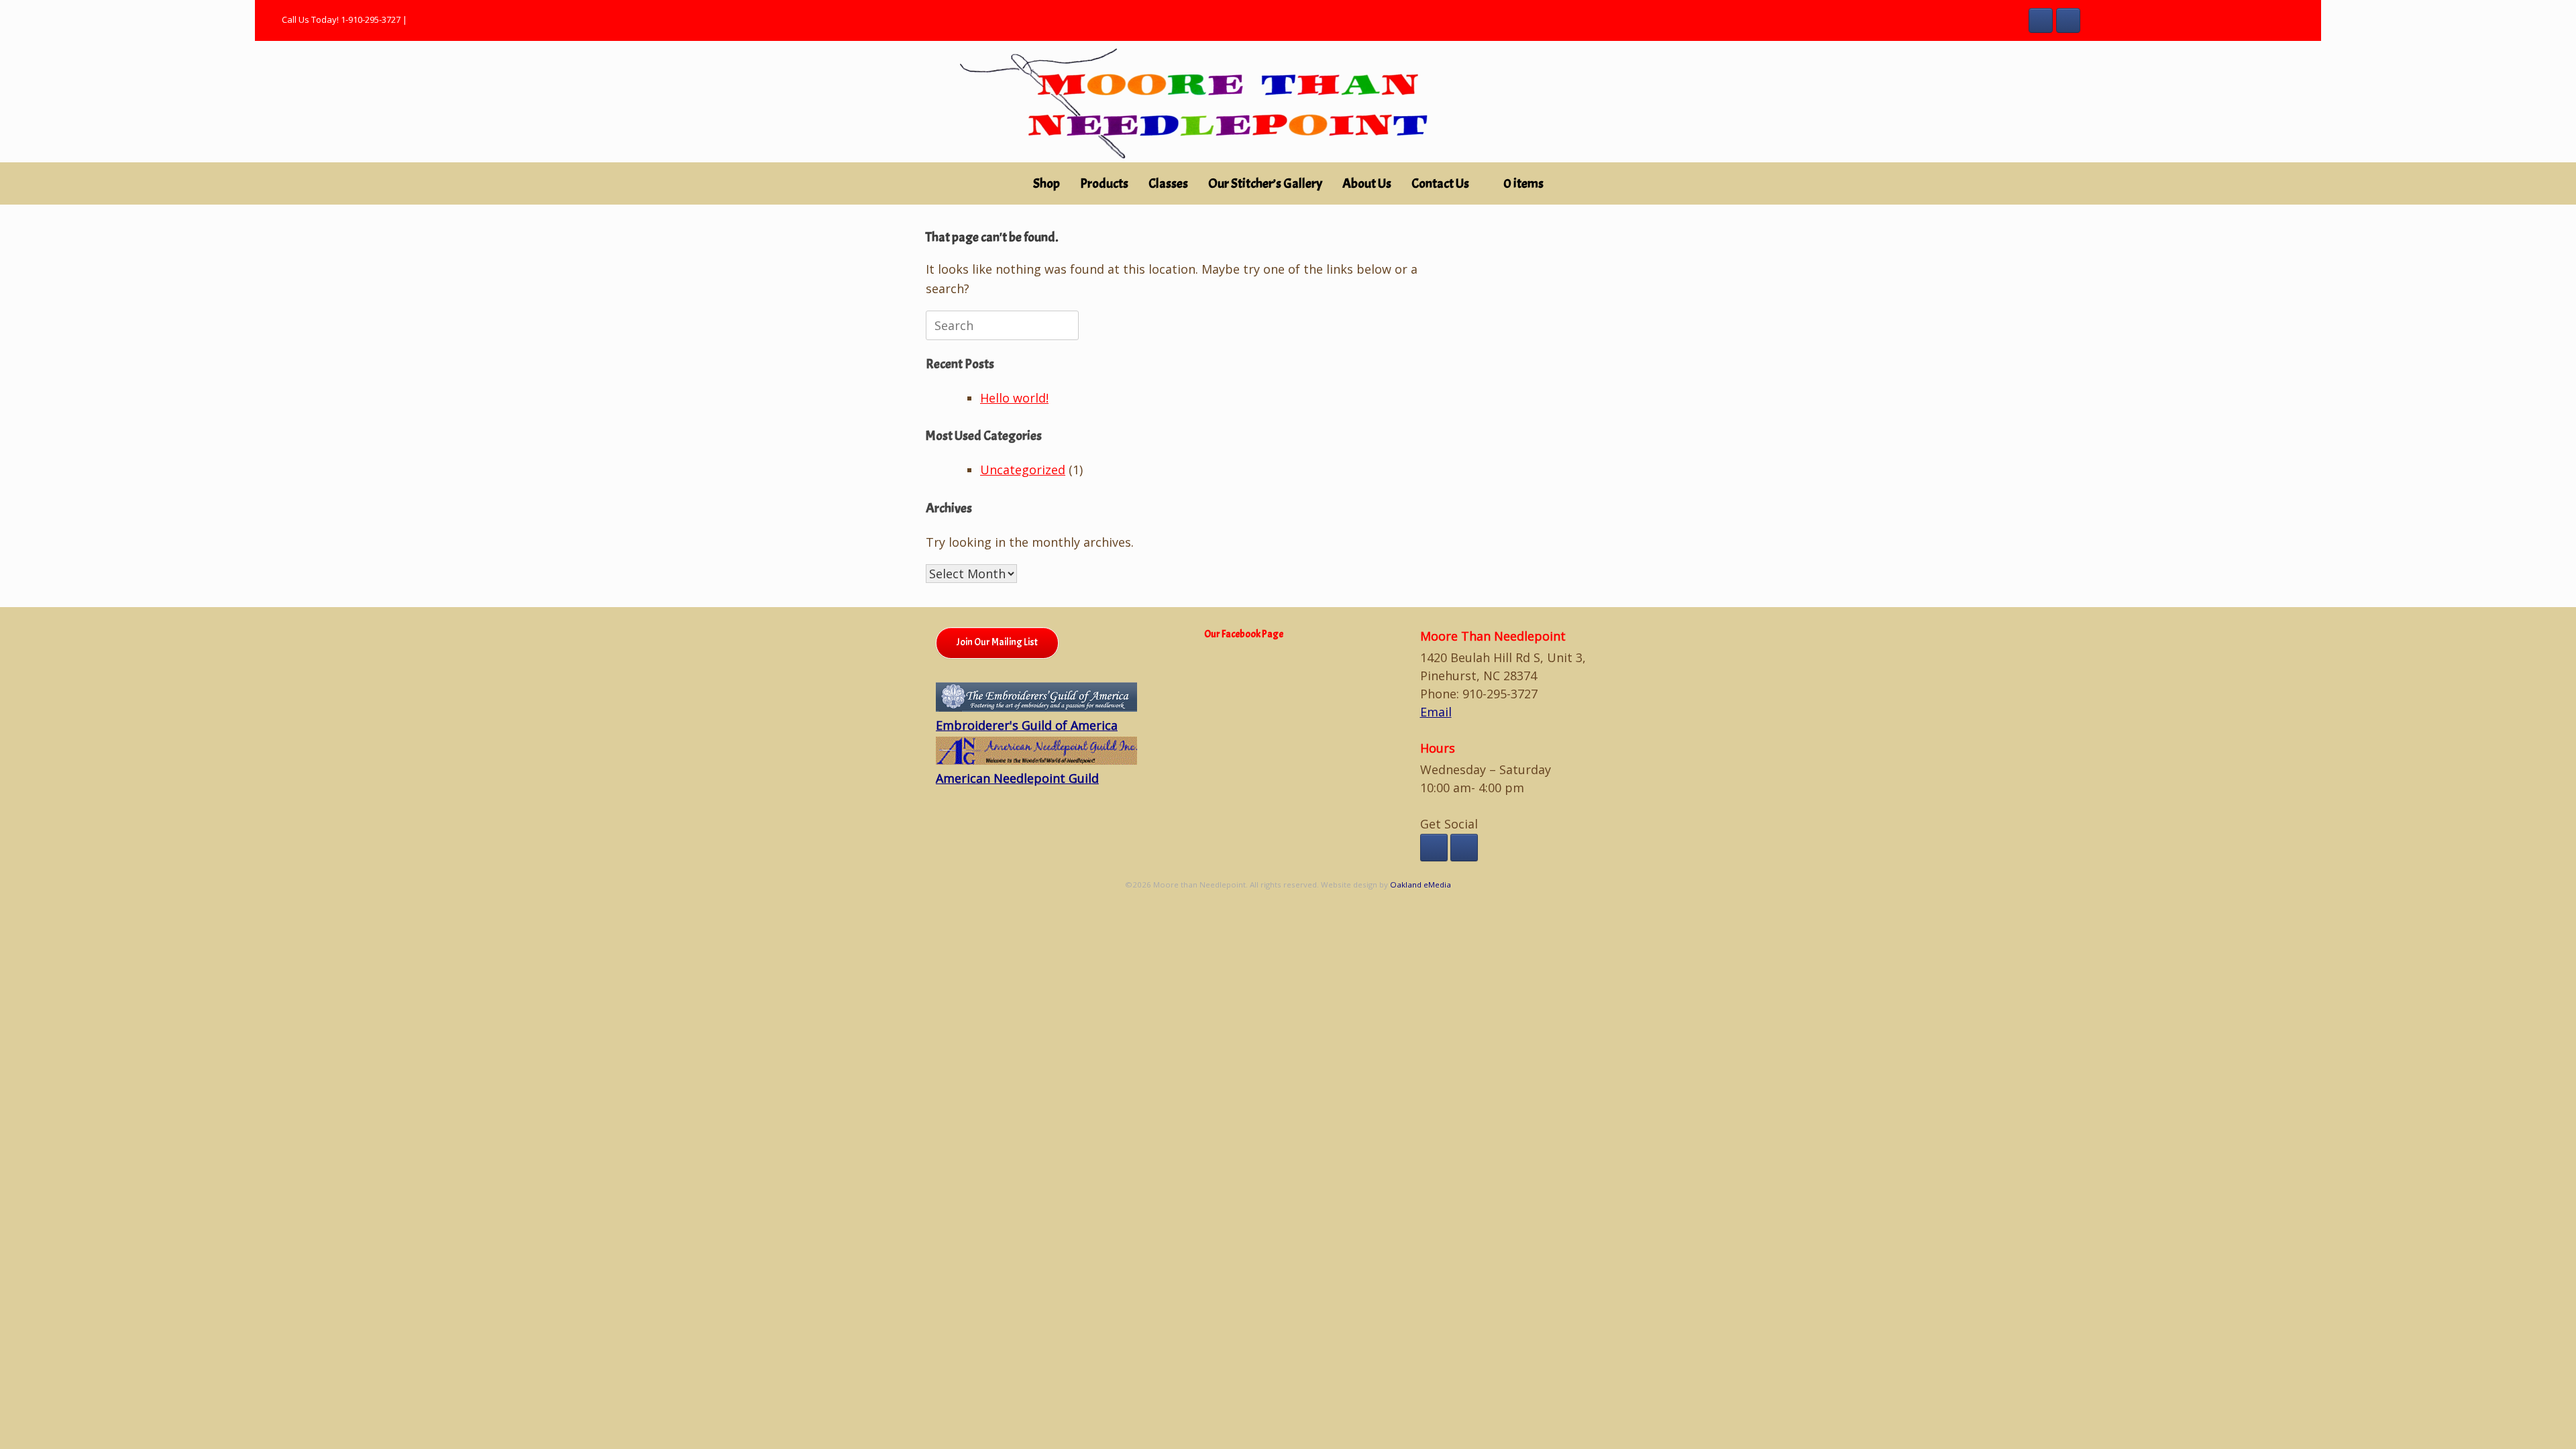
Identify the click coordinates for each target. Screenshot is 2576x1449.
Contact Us (1440, 183)
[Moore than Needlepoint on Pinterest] (2069, 21)
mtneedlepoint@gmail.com (463, 19)
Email (1436, 712)
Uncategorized (1023, 470)
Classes (1168, 183)
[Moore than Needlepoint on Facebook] (2041, 21)
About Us (1367, 183)
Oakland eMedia (1420, 884)
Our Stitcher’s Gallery (1265, 183)
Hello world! (1014, 398)
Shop (1046, 183)
